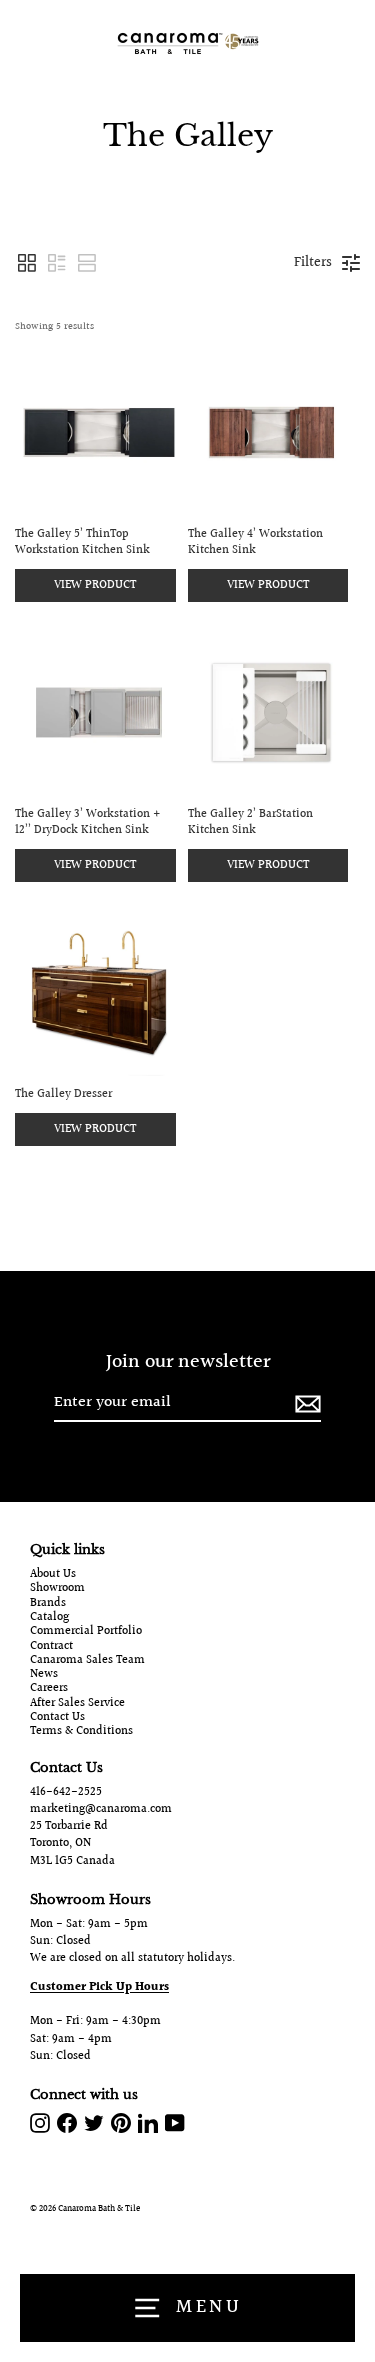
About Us (53, 1575)
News (44, 1675)
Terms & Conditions (81, 1732)
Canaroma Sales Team (87, 1661)
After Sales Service (77, 1704)
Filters (313, 263)
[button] (27, 263)
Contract (51, 1647)
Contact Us (57, 1718)
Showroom (57, 1589)
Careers (49, 1689)
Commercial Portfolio (86, 1632)
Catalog (49, 1618)
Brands (48, 1604)
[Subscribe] (305, 1403)
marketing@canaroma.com (101, 1809)
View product (95, 585)
